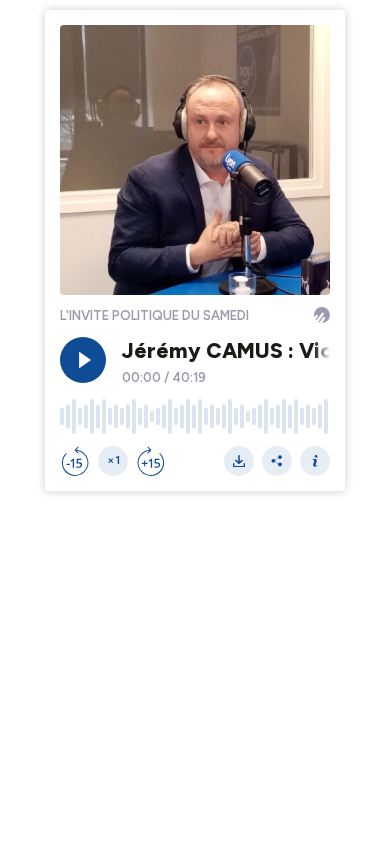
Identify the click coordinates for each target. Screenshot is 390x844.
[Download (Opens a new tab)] (239, 461)
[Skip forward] (151, 461)
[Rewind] (75, 461)
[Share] (277, 461)
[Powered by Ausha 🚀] (322, 315)
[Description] (315, 461)
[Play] (83, 360)
